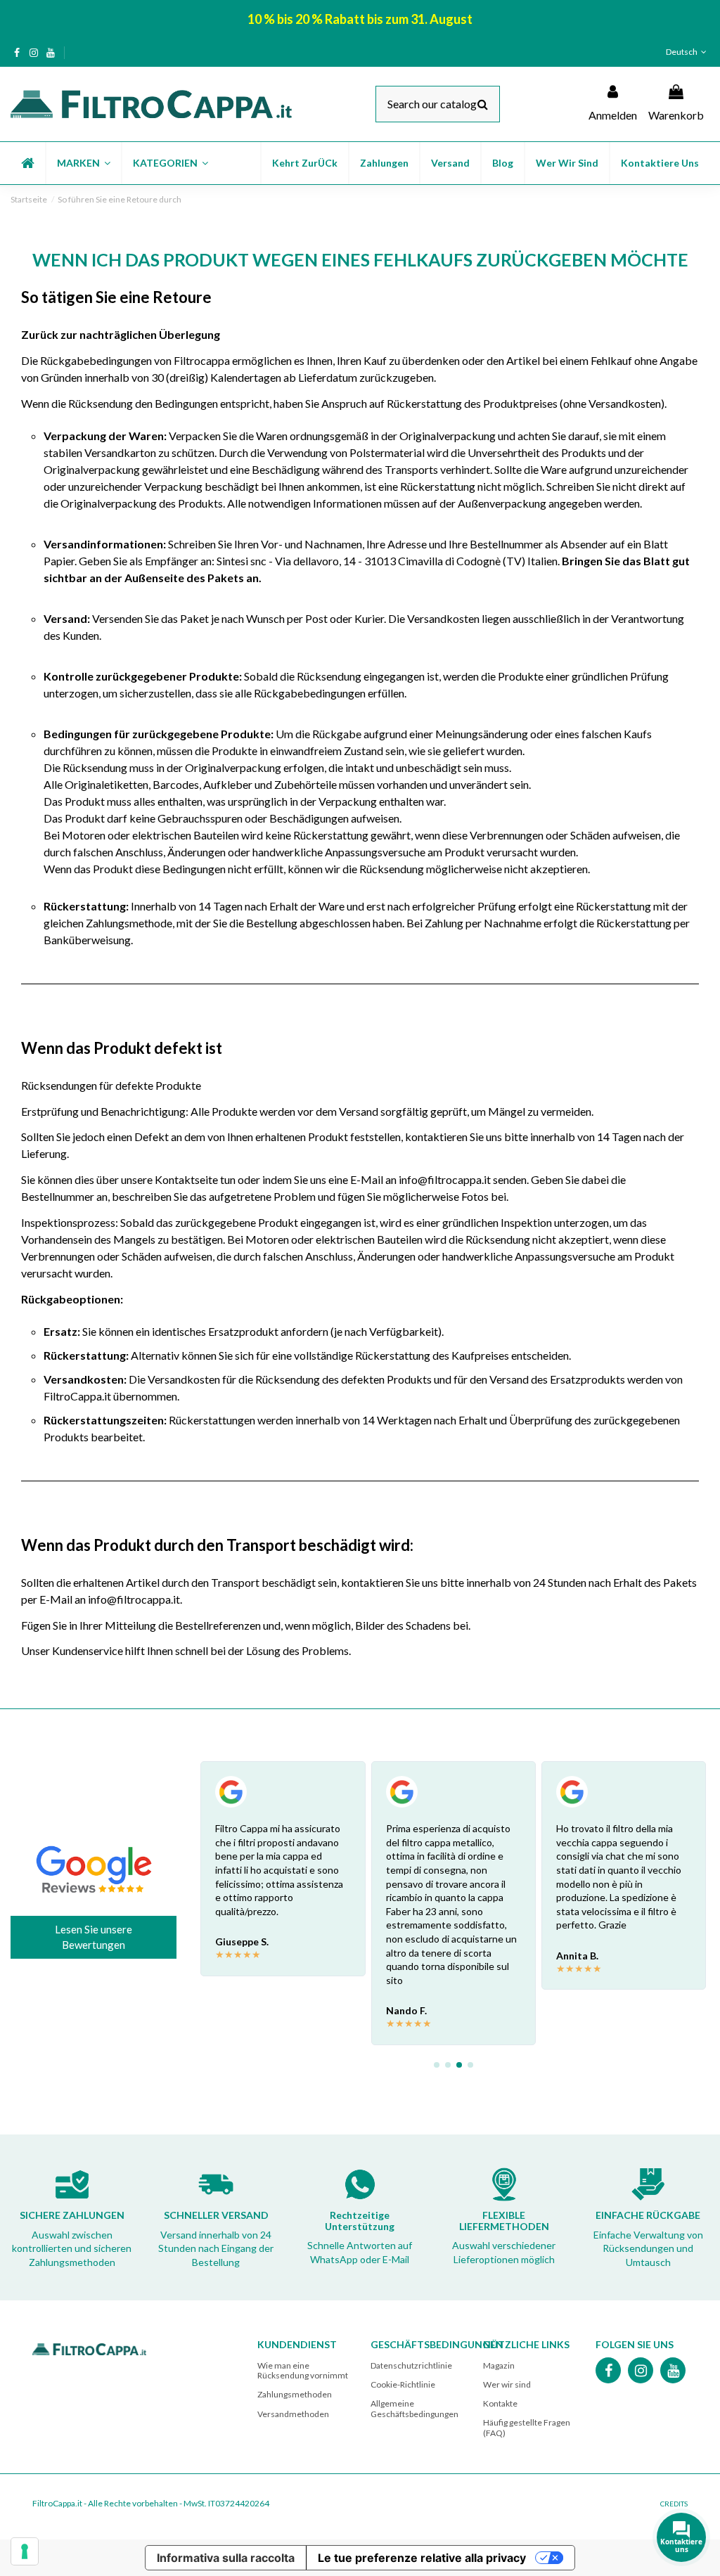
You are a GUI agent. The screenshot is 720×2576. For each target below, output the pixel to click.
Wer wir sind (507, 2384)
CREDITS (674, 2504)
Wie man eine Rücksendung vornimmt (303, 2370)
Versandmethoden (293, 2414)
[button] (83, 163)
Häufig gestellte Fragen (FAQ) (527, 2427)
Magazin (499, 2365)
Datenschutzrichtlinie (411, 2365)
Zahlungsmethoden (295, 2394)
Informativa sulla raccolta (226, 2558)
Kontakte (500, 2403)
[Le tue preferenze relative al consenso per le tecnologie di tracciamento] (25, 2551)
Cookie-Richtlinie (403, 2384)
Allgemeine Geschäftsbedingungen (414, 2408)
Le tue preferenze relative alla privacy (422, 2558)
